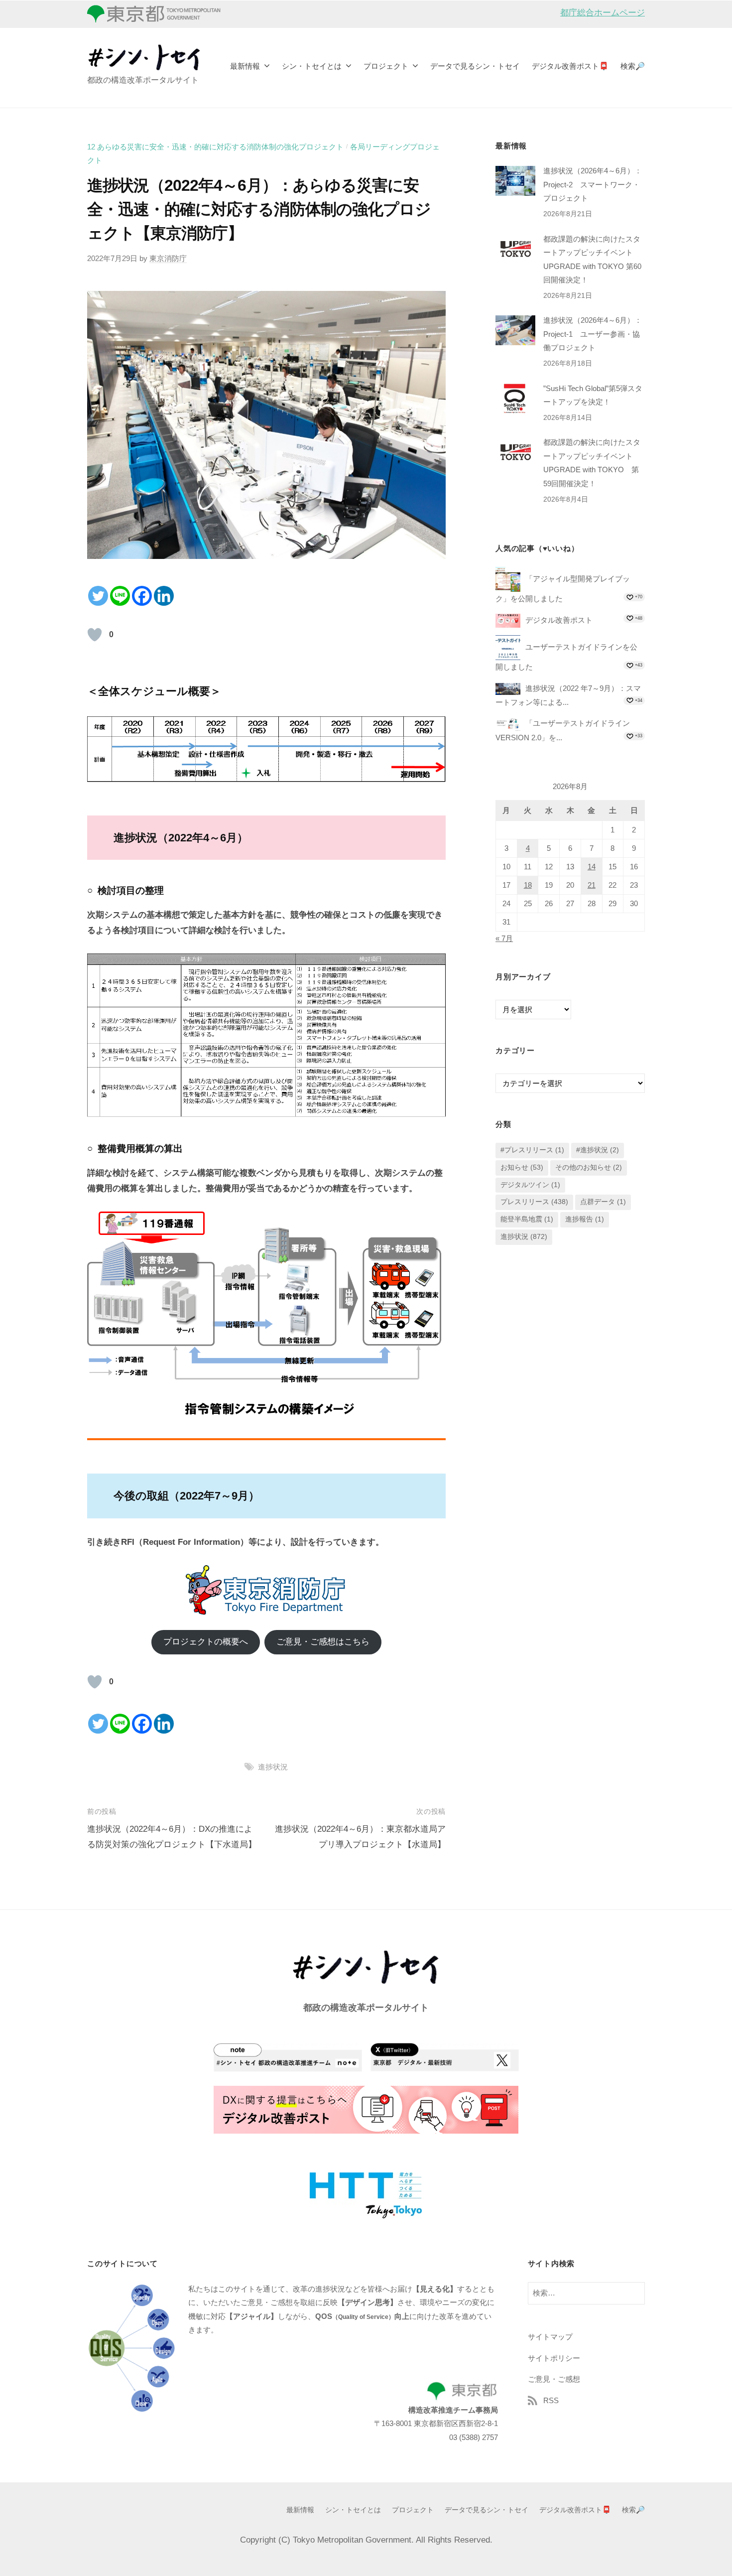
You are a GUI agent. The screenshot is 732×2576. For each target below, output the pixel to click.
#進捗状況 (598, 1150)
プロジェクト (386, 66)
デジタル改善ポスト (559, 620)
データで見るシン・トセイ (475, 66)
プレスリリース (534, 1202)
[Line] (120, 596)
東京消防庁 (168, 258)
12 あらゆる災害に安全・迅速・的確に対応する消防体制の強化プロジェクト (215, 147)
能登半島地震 (527, 1219)
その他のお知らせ (589, 1167)
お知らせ (522, 1167)
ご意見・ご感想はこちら (323, 1642)
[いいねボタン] (95, 635)
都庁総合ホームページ (603, 13)
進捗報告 (585, 1219)
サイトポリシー (554, 2358)
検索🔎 (633, 66)
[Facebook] (142, 596)
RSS (551, 2400)
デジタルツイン (530, 1185)
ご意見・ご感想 (554, 2379)
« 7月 (504, 938)
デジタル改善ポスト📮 (570, 66)
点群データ (603, 1202)
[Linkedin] (164, 596)
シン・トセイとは (312, 66)
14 (592, 867)
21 (592, 885)
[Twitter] (98, 596)
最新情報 (245, 66)
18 (528, 885)
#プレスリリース (532, 1150)
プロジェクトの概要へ (206, 1642)
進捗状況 (273, 1767)
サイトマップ (550, 2337)
